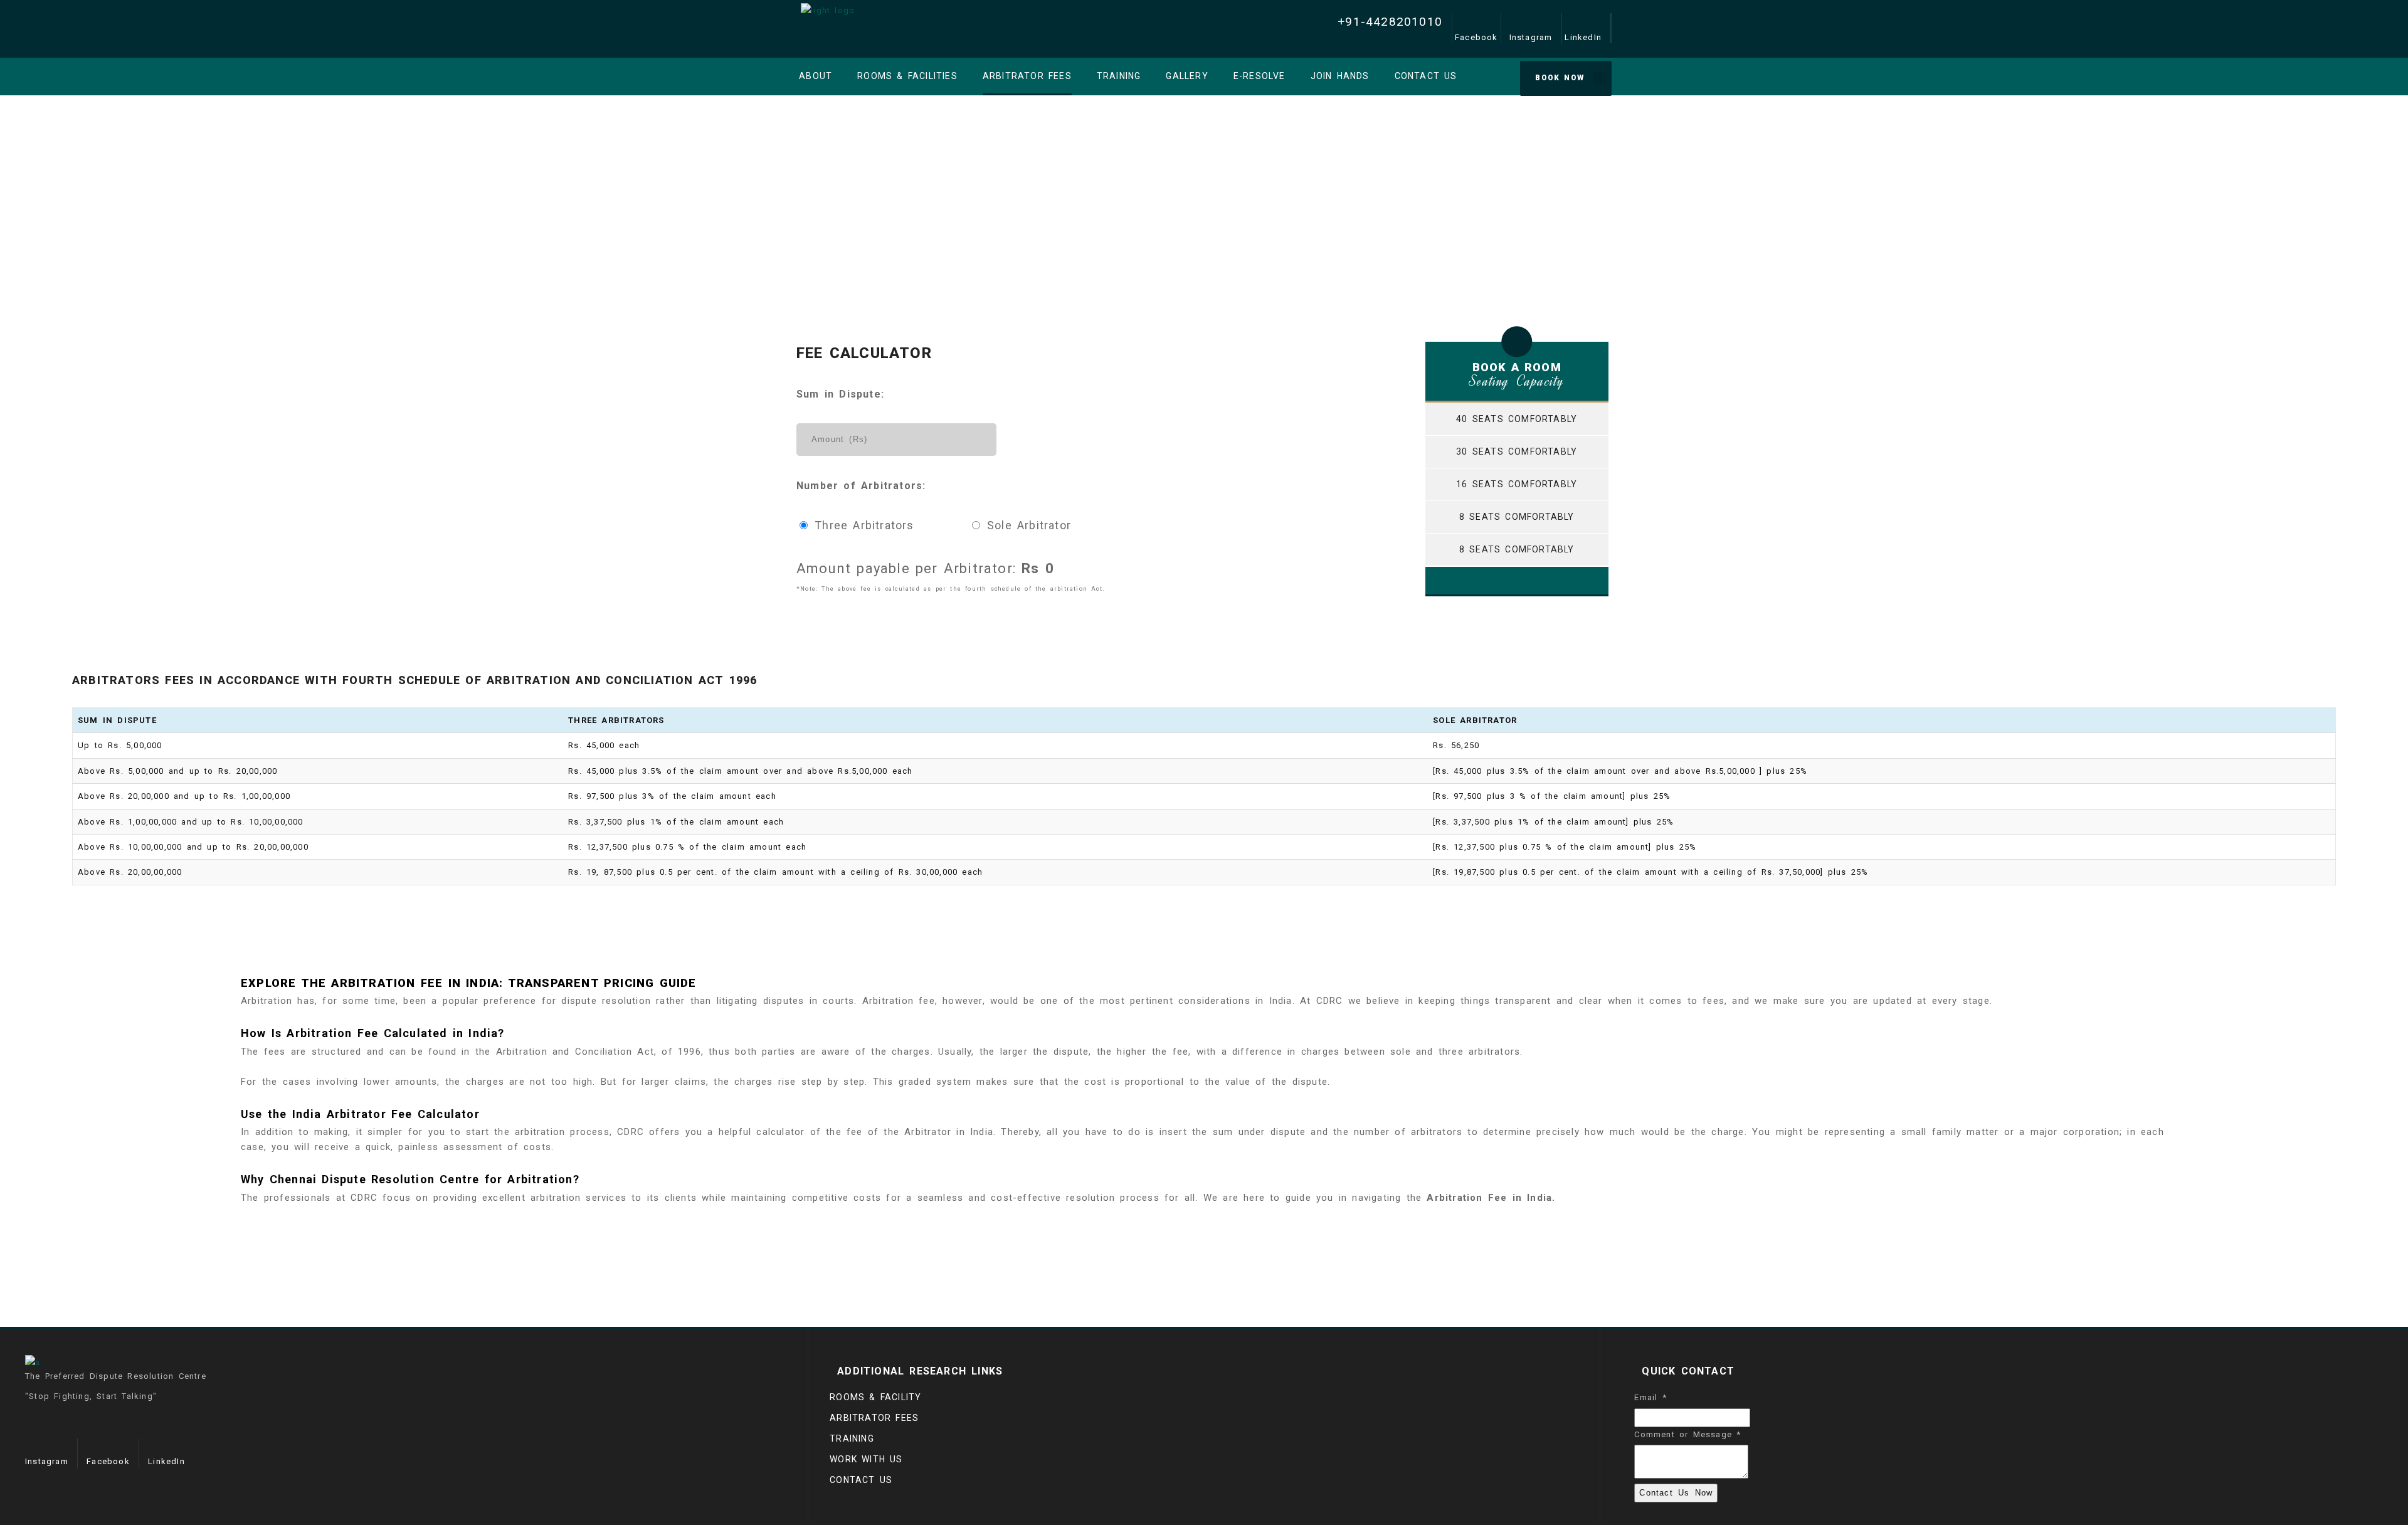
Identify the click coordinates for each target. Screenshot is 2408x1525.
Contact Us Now (1676, 1493)
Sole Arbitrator (1027, 525)
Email (1650, 1397)
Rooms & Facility (875, 1397)
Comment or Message (1687, 1434)
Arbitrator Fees (874, 1418)
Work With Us (866, 1459)
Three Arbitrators (864, 525)
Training (852, 1438)
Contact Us (861, 1480)
